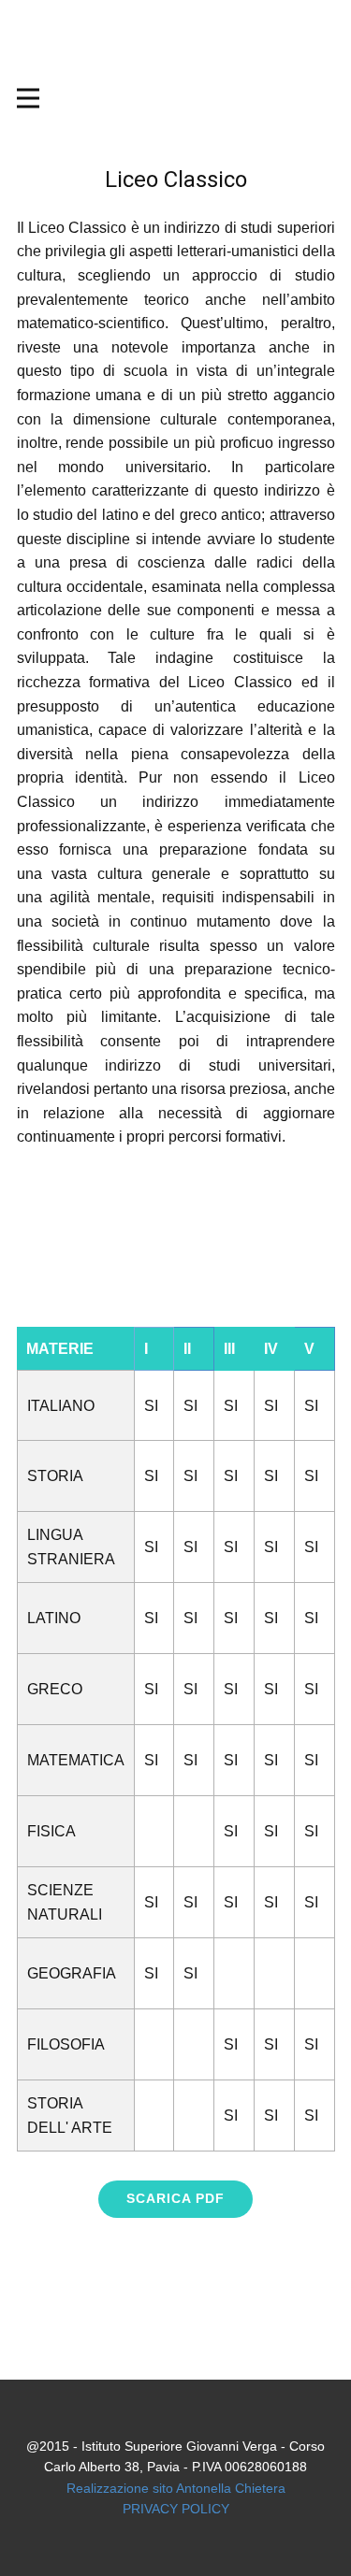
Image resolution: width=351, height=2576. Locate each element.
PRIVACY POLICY (176, 2509)
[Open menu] (176, 98)
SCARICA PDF (175, 2198)
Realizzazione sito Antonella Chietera (176, 2488)
